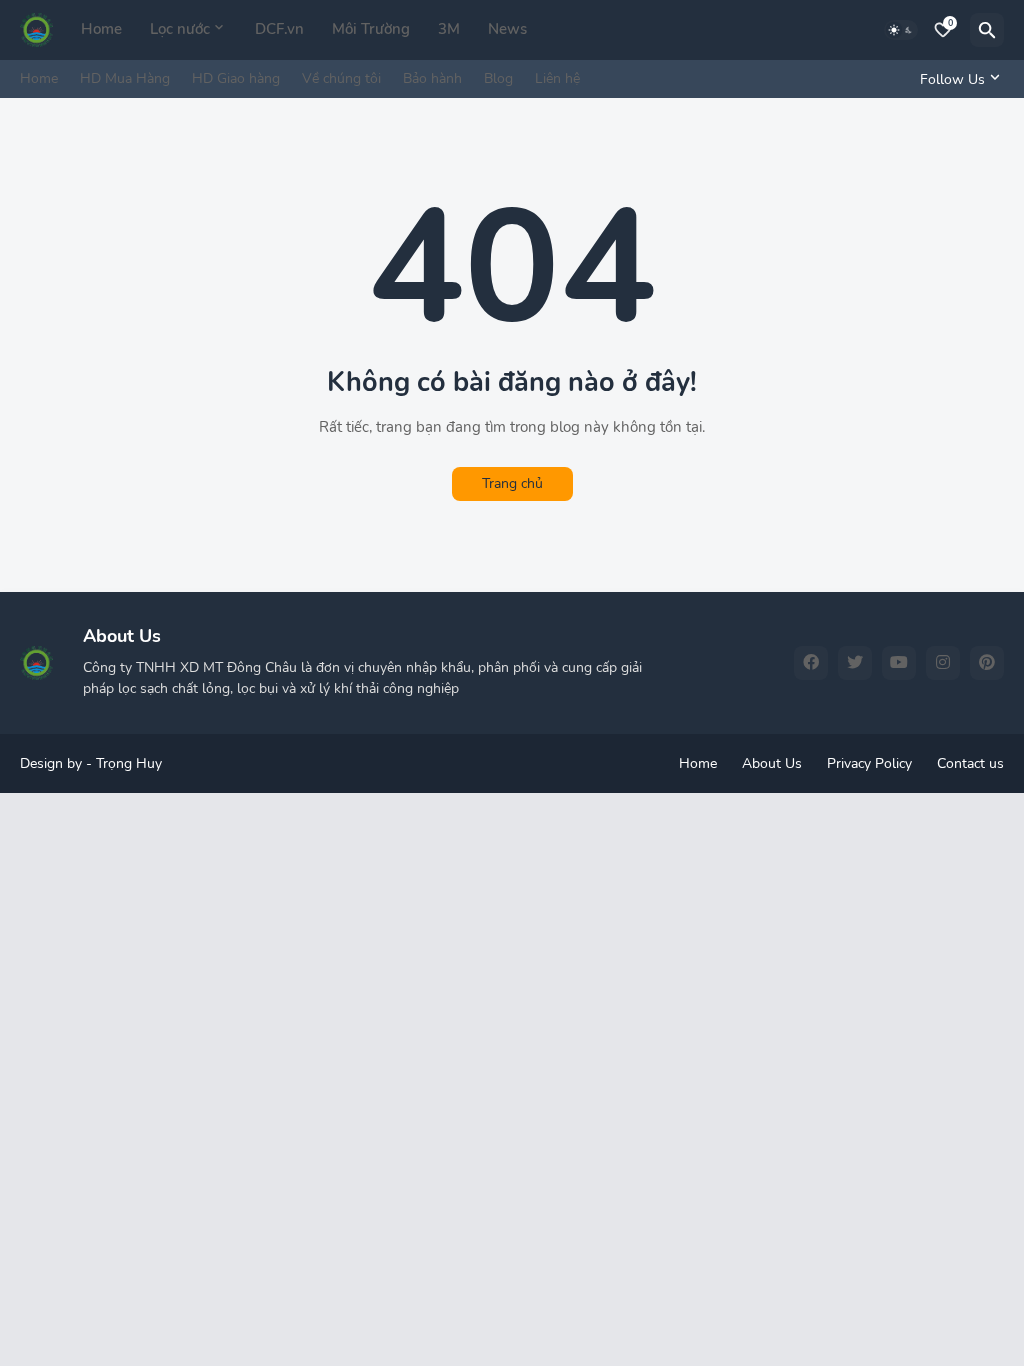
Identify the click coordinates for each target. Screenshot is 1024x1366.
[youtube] (899, 663)
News (507, 29)
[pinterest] (987, 663)
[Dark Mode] (901, 30)
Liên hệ (557, 78)
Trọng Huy (129, 763)
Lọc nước (180, 29)
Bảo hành (432, 78)
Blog (498, 78)
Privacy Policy (869, 763)
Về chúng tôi (341, 78)
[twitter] (855, 663)
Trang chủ (512, 483)
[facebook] (811, 663)
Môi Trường (371, 29)
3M (449, 29)
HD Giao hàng (236, 78)
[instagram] (943, 663)
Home (101, 29)
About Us (772, 763)
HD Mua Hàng (125, 78)
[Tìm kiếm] (987, 30)
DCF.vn (279, 29)
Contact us (970, 763)
